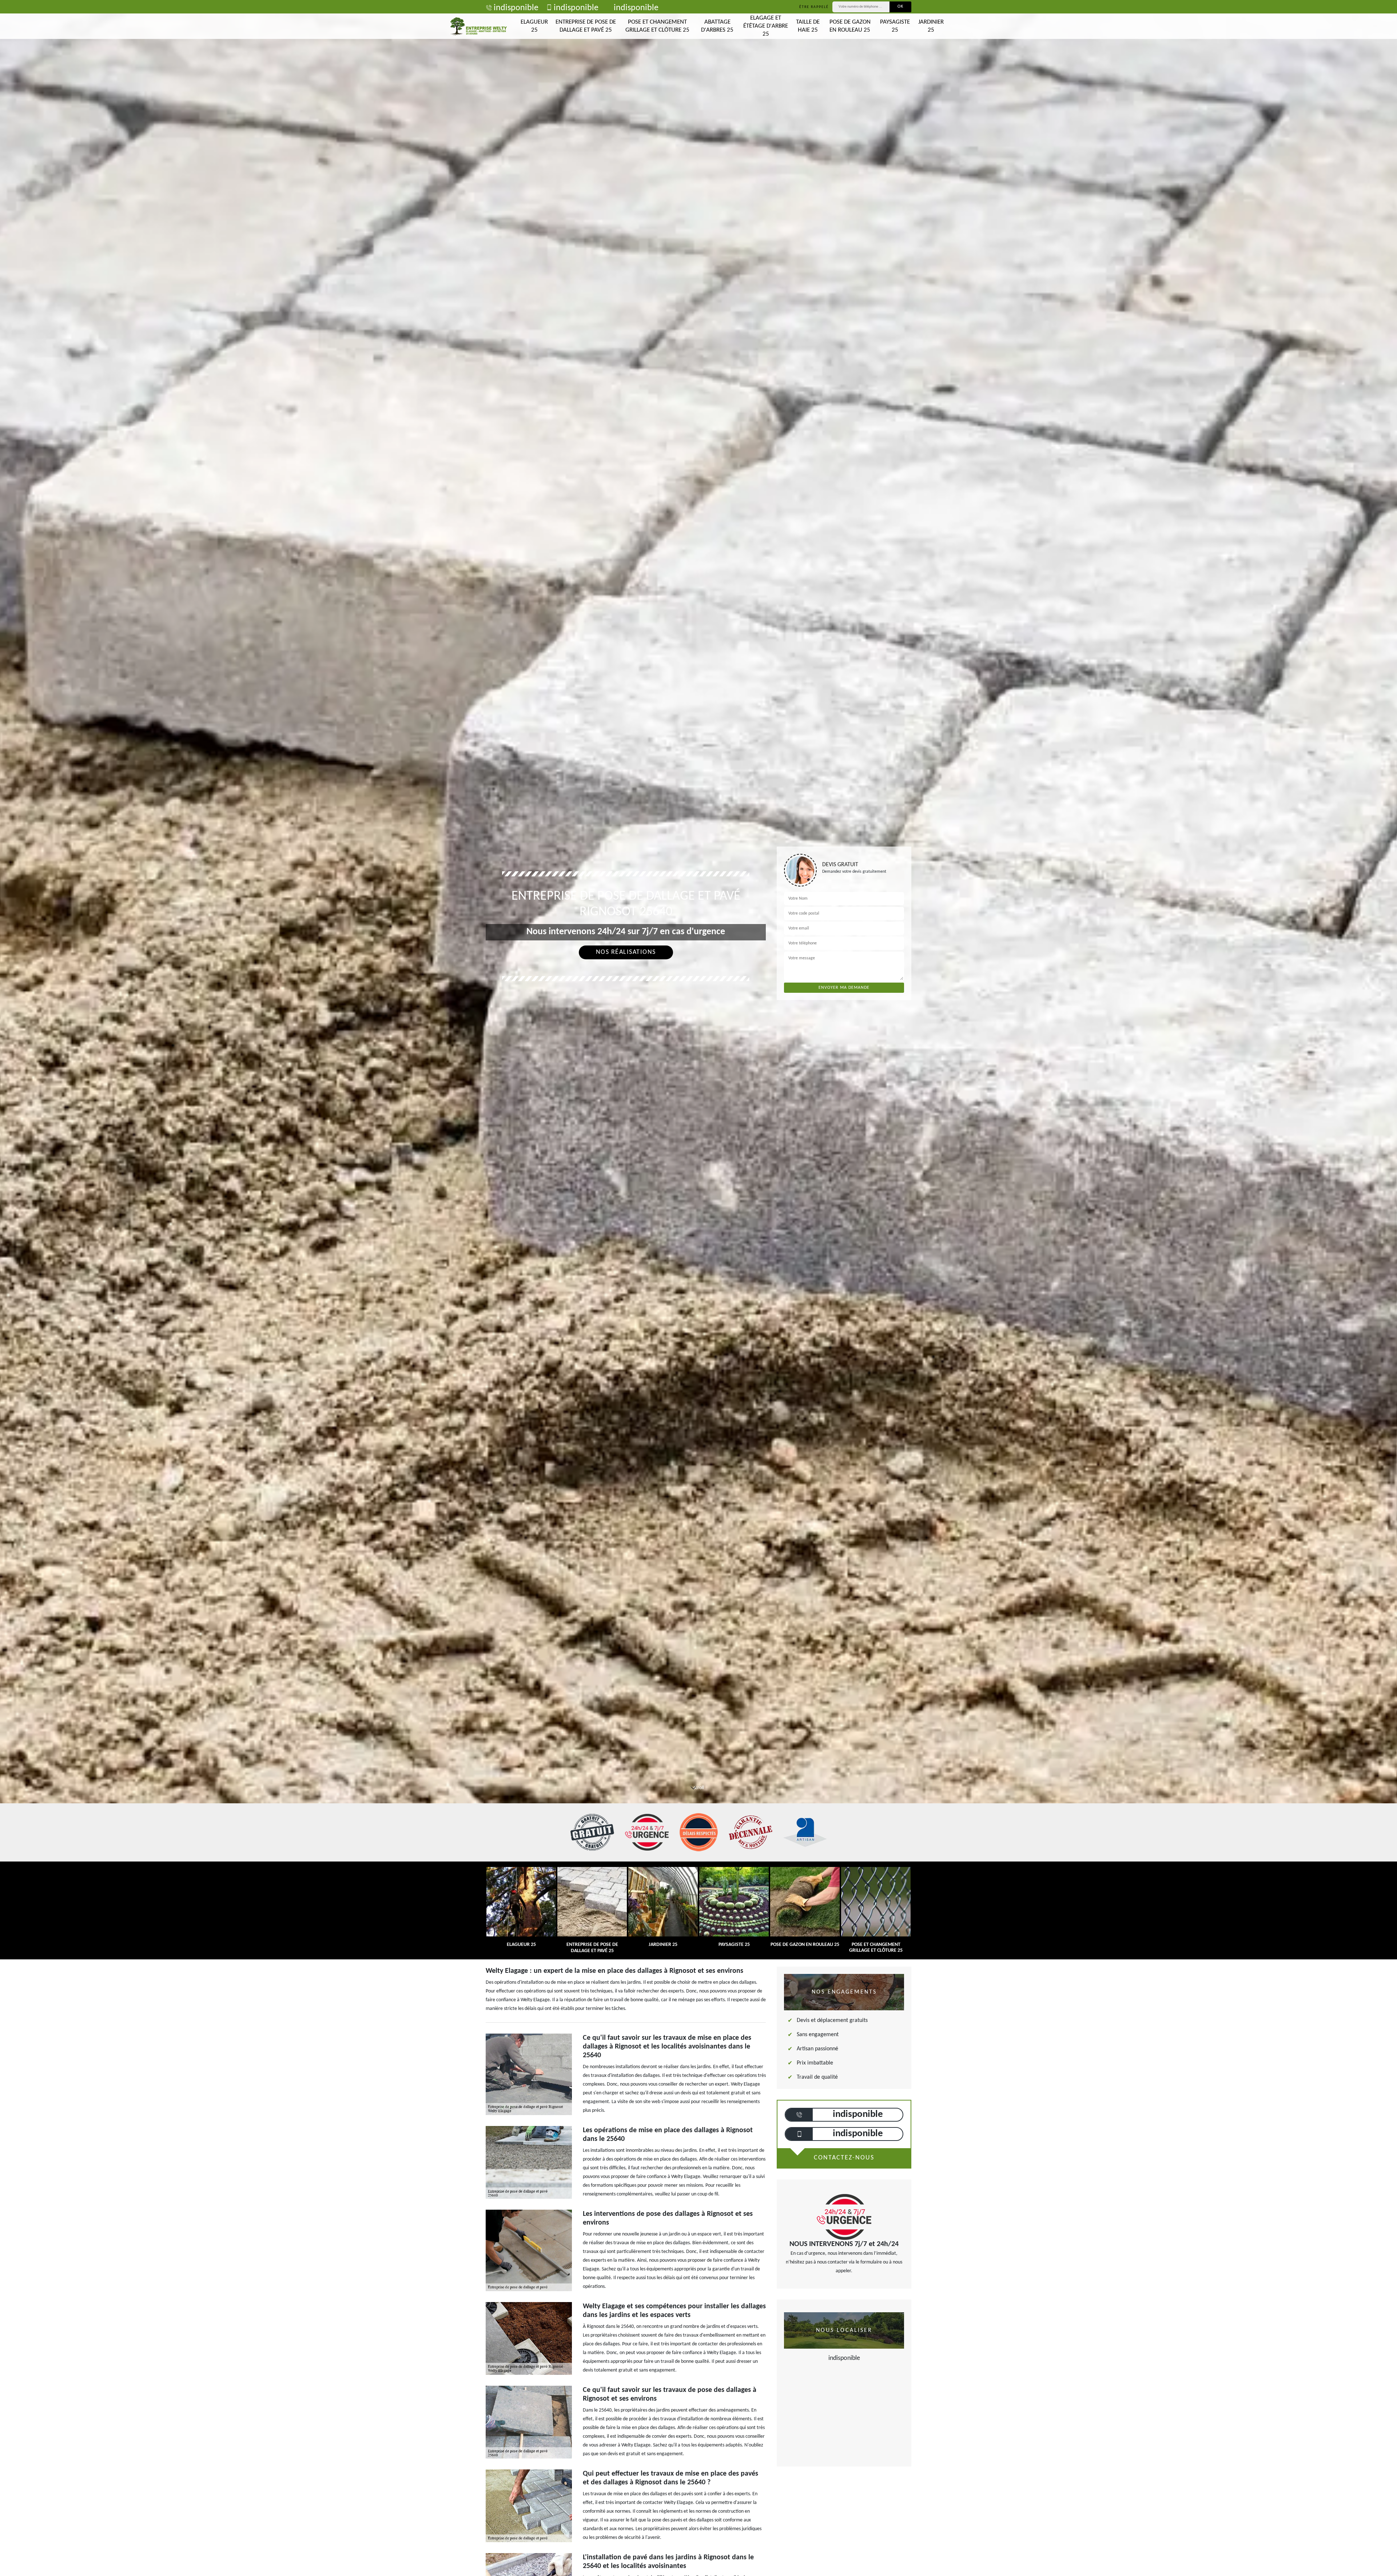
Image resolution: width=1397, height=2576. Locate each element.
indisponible (516, 8)
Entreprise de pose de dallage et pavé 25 (586, 26)
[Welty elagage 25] (478, 26)
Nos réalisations (626, 952)
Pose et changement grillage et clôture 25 (657, 26)
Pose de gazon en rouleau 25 (850, 26)
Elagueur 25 (534, 26)
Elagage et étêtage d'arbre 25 (766, 26)
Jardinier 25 (931, 26)
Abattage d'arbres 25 (717, 26)
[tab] (698, 1030)
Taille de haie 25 (808, 26)
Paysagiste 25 (895, 26)
